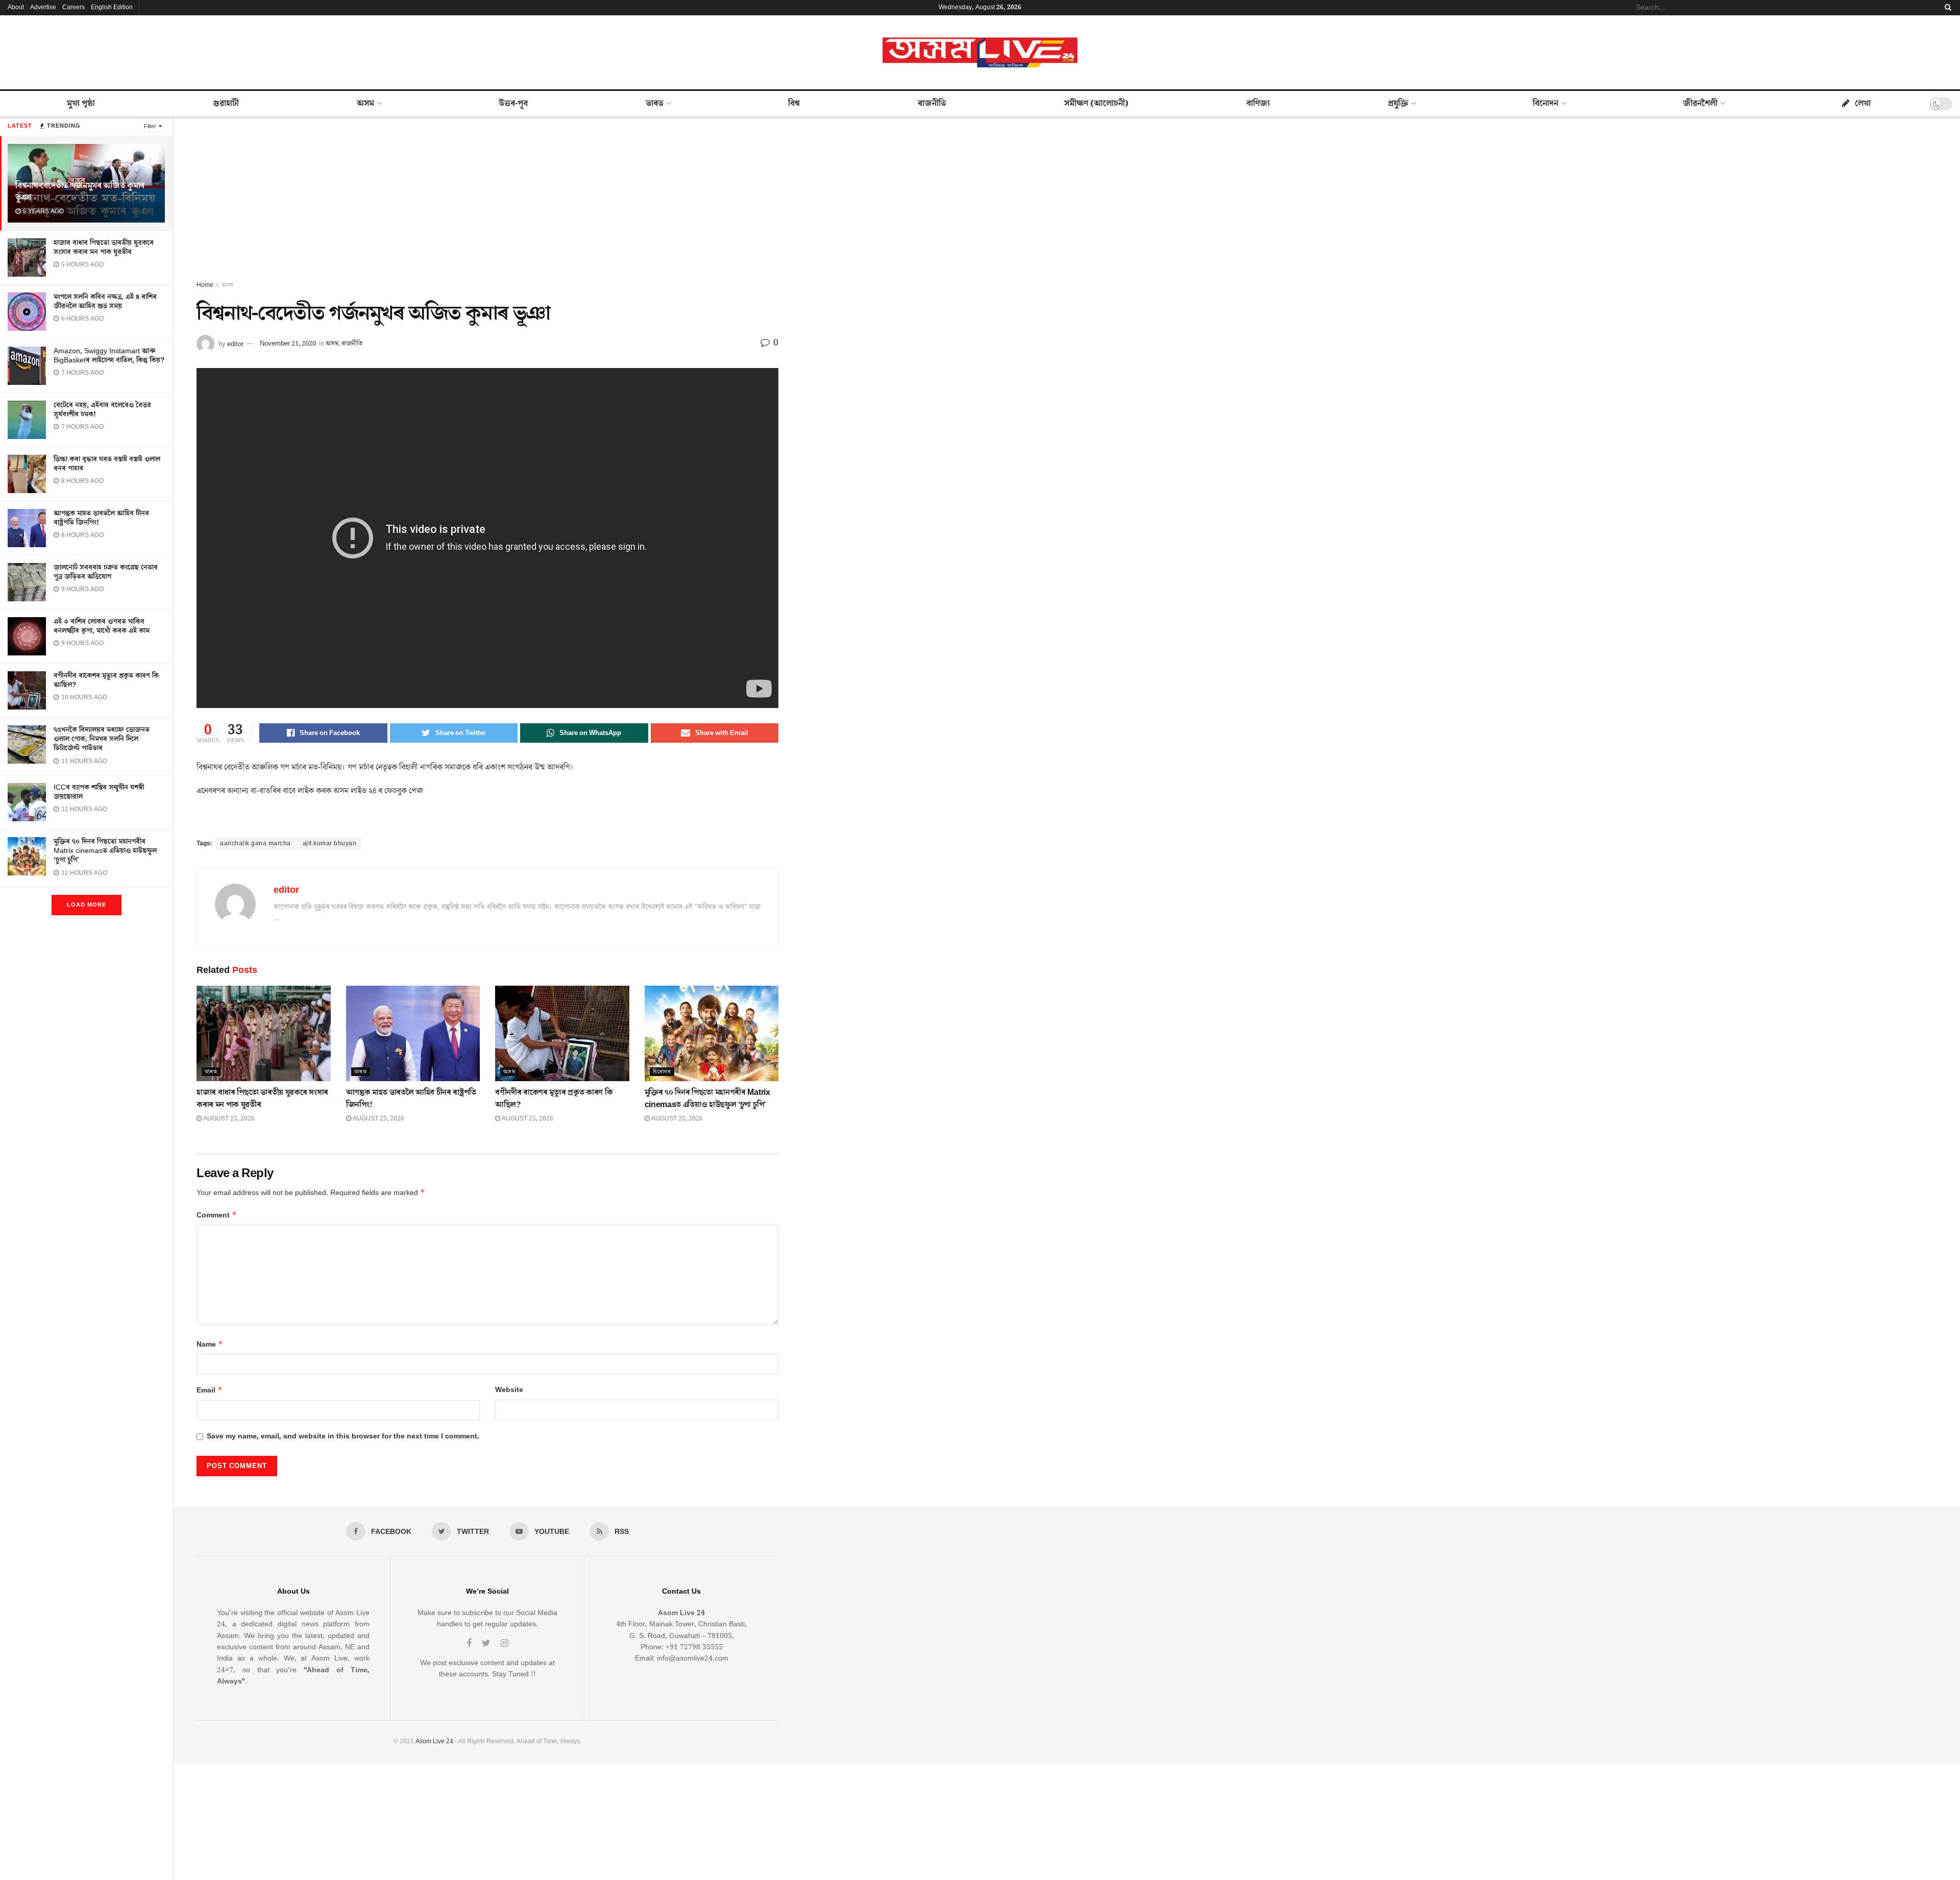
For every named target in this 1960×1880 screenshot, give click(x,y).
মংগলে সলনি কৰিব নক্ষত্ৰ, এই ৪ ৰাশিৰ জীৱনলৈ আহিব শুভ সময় (105, 302)
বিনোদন (1546, 104)
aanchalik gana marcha (255, 844)
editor (235, 344)
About (16, 7)
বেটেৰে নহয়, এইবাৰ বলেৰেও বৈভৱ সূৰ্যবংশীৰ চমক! (102, 410)
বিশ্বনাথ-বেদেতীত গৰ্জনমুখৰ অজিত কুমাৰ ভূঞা (80, 192)
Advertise (43, 7)
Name (210, 1344)
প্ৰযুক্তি (1398, 104)
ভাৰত (655, 104)
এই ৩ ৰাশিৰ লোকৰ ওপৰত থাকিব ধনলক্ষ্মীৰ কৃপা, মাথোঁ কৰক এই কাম (102, 626)
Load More (87, 905)
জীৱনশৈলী (1700, 104)
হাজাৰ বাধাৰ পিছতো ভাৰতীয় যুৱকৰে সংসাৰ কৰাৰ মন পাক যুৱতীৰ (104, 248)
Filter (150, 126)
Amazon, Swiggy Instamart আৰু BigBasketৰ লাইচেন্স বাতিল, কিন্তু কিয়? (109, 356)
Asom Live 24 (434, 1741)
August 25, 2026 (228, 1119)
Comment (217, 1215)
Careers (73, 7)
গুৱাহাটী (226, 104)
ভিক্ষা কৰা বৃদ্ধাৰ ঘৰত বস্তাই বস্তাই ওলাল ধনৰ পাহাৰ (107, 464)
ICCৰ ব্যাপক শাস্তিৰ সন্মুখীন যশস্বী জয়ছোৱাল (99, 792)
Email (210, 1390)
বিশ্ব (794, 104)
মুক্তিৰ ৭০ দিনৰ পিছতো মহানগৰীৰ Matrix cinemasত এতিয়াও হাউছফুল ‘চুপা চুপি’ (105, 851)
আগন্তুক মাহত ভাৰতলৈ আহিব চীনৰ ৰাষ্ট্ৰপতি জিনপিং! (101, 518)
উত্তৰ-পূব (513, 104)
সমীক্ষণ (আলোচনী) (1096, 104)
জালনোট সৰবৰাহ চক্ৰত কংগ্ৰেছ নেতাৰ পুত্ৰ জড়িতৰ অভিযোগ (106, 572)
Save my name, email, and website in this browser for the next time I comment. (343, 1436)
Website (509, 1390)
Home (205, 285)
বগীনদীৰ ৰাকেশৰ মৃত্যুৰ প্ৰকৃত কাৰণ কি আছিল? (106, 680)
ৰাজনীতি (932, 104)
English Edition (112, 7)
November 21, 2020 (288, 344)
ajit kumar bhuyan (330, 844)
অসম (365, 104)
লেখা (1863, 104)
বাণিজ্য (1258, 104)
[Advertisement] (487, 203)
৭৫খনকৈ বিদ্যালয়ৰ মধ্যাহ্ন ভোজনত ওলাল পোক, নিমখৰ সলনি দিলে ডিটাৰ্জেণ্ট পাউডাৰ (102, 739)
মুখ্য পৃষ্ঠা (81, 104)
